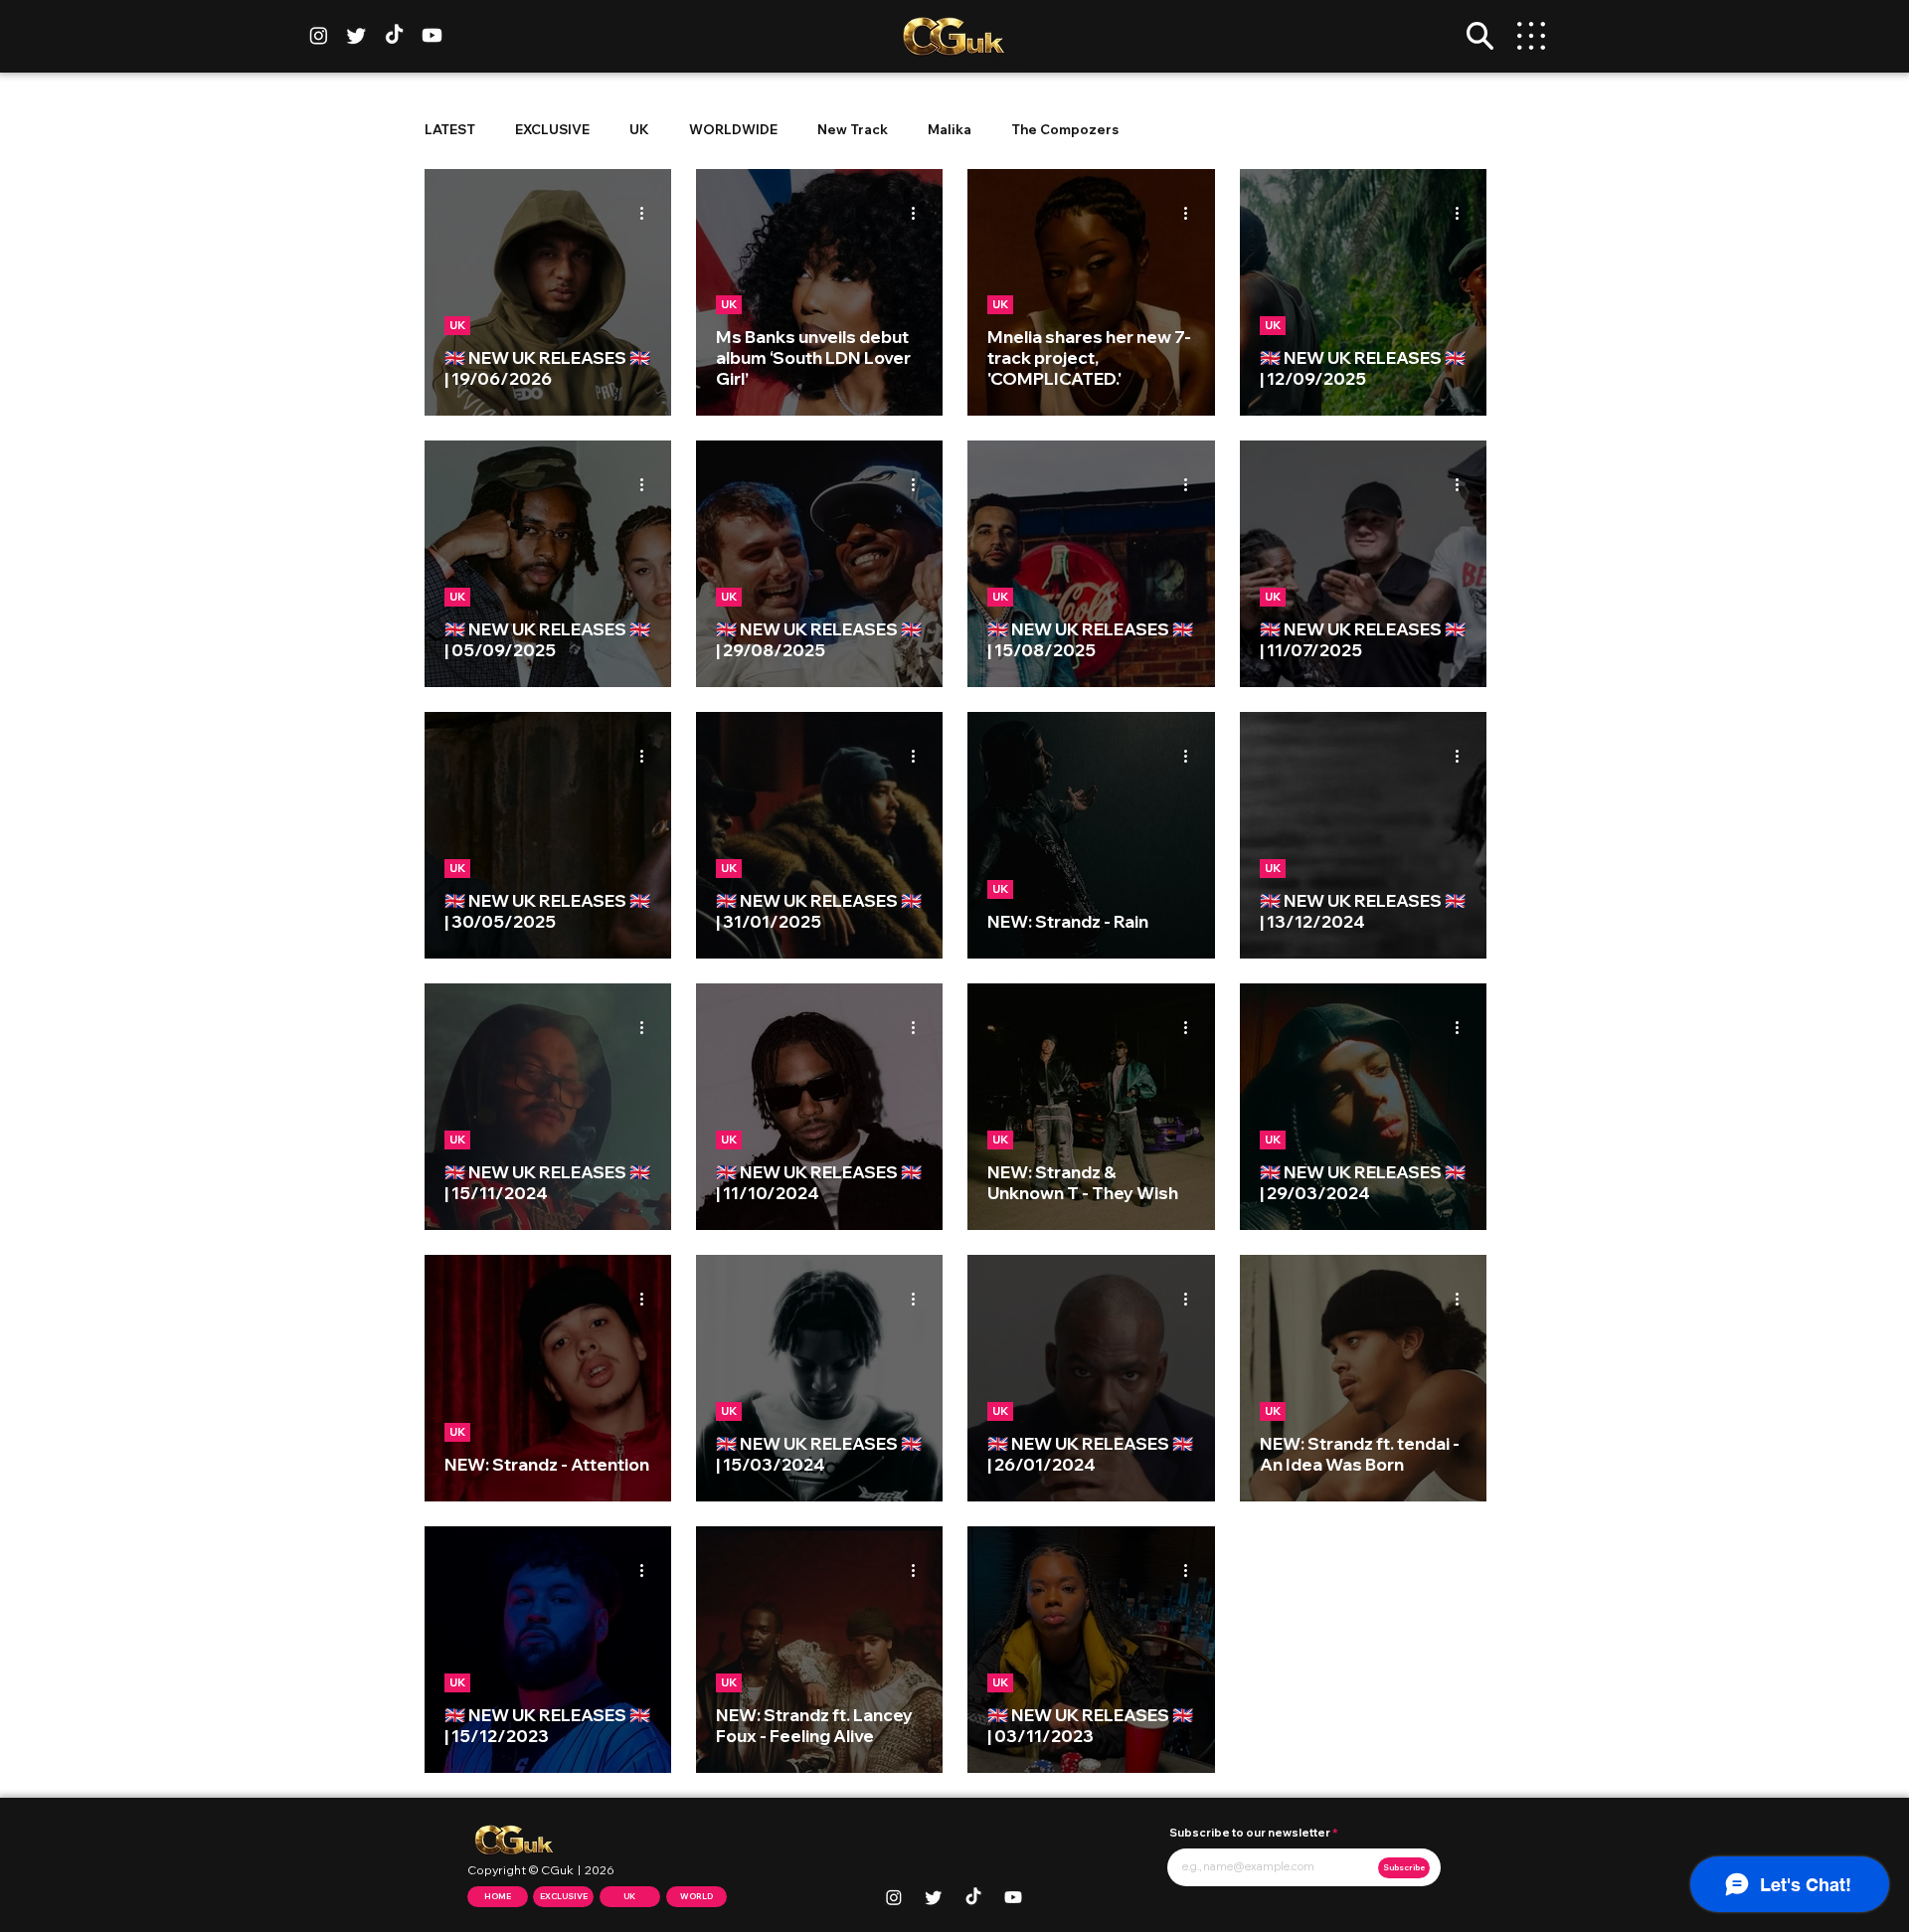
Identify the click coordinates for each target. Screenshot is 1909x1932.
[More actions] (648, 213)
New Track (853, 129)
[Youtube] (432, 35)
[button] (1480, 36)
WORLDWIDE (733, 129)
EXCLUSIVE (552, 129)
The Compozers (1065, 129)
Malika (950, 129)
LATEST (450, 129)
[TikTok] (394, 35)
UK (639, 129)
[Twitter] (356, 35)
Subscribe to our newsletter (1250, 1833)
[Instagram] (319, 35)
